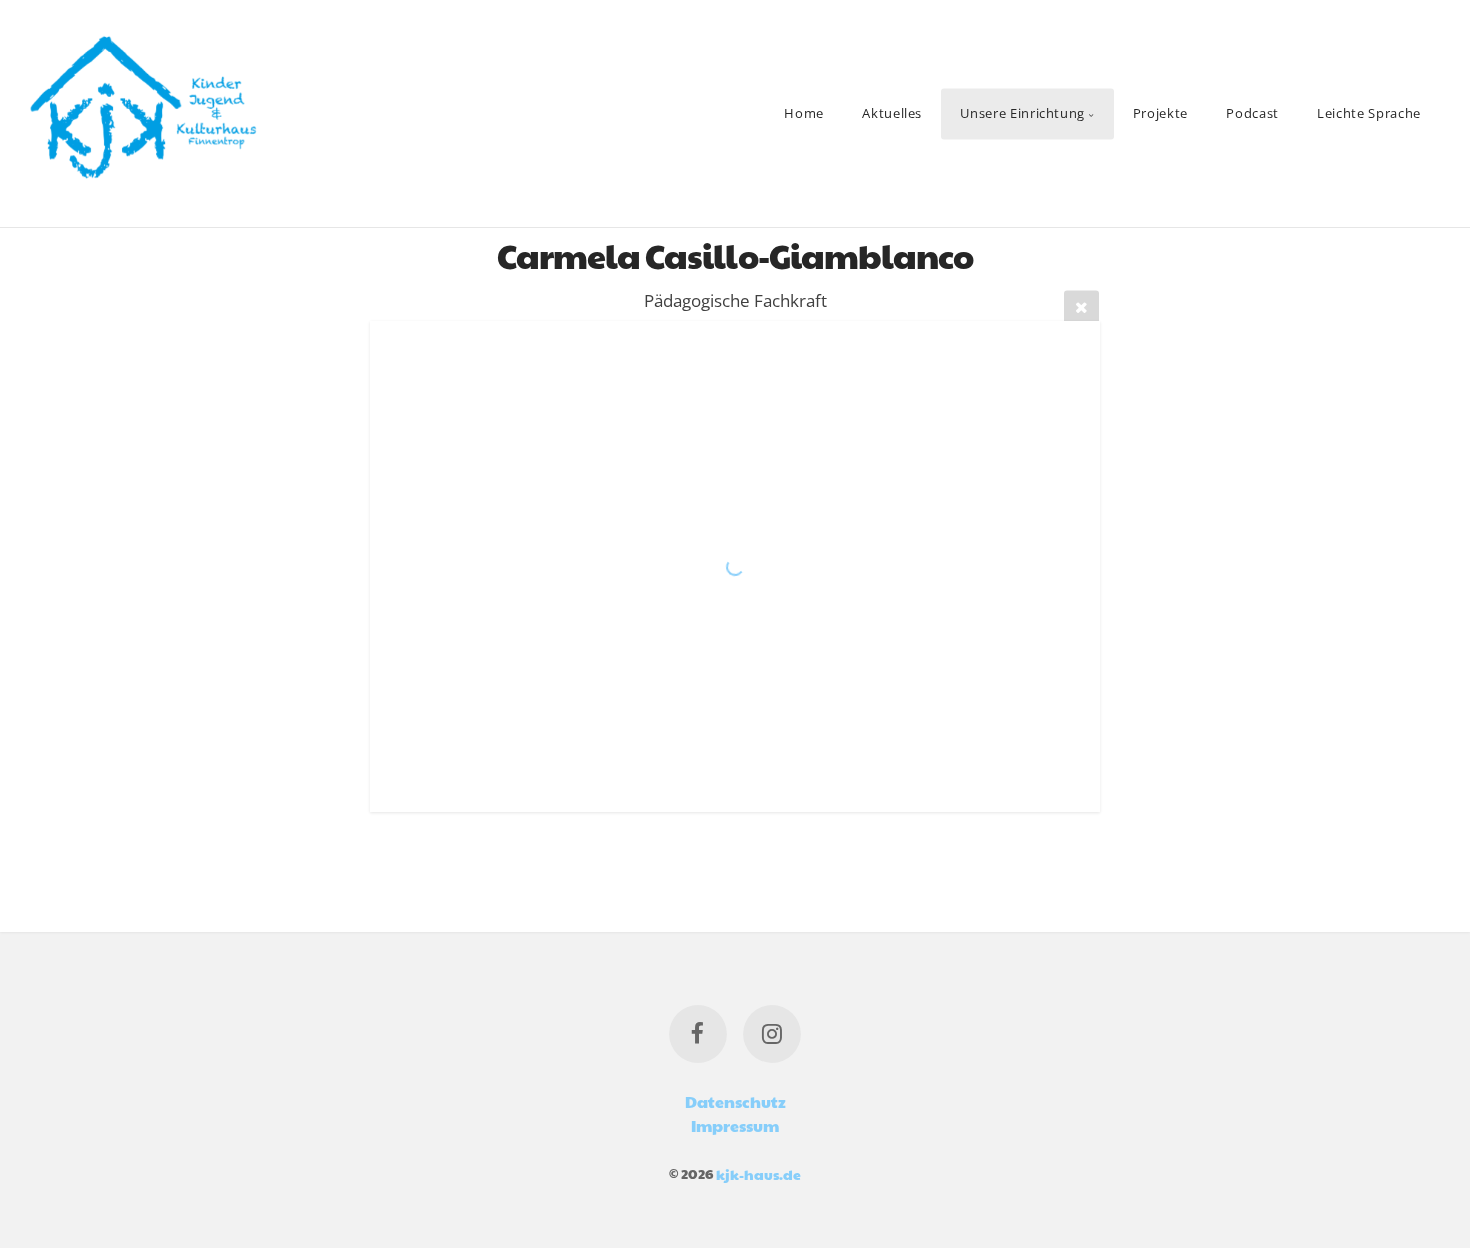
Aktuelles (892, 113)
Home (804, 113)
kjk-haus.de (758, 1173)
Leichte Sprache (1369, 113)
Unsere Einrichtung (1022, 113)
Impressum (735, 1125)
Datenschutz (735, 1101)
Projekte (1160, 113)
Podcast (1252, 113)
